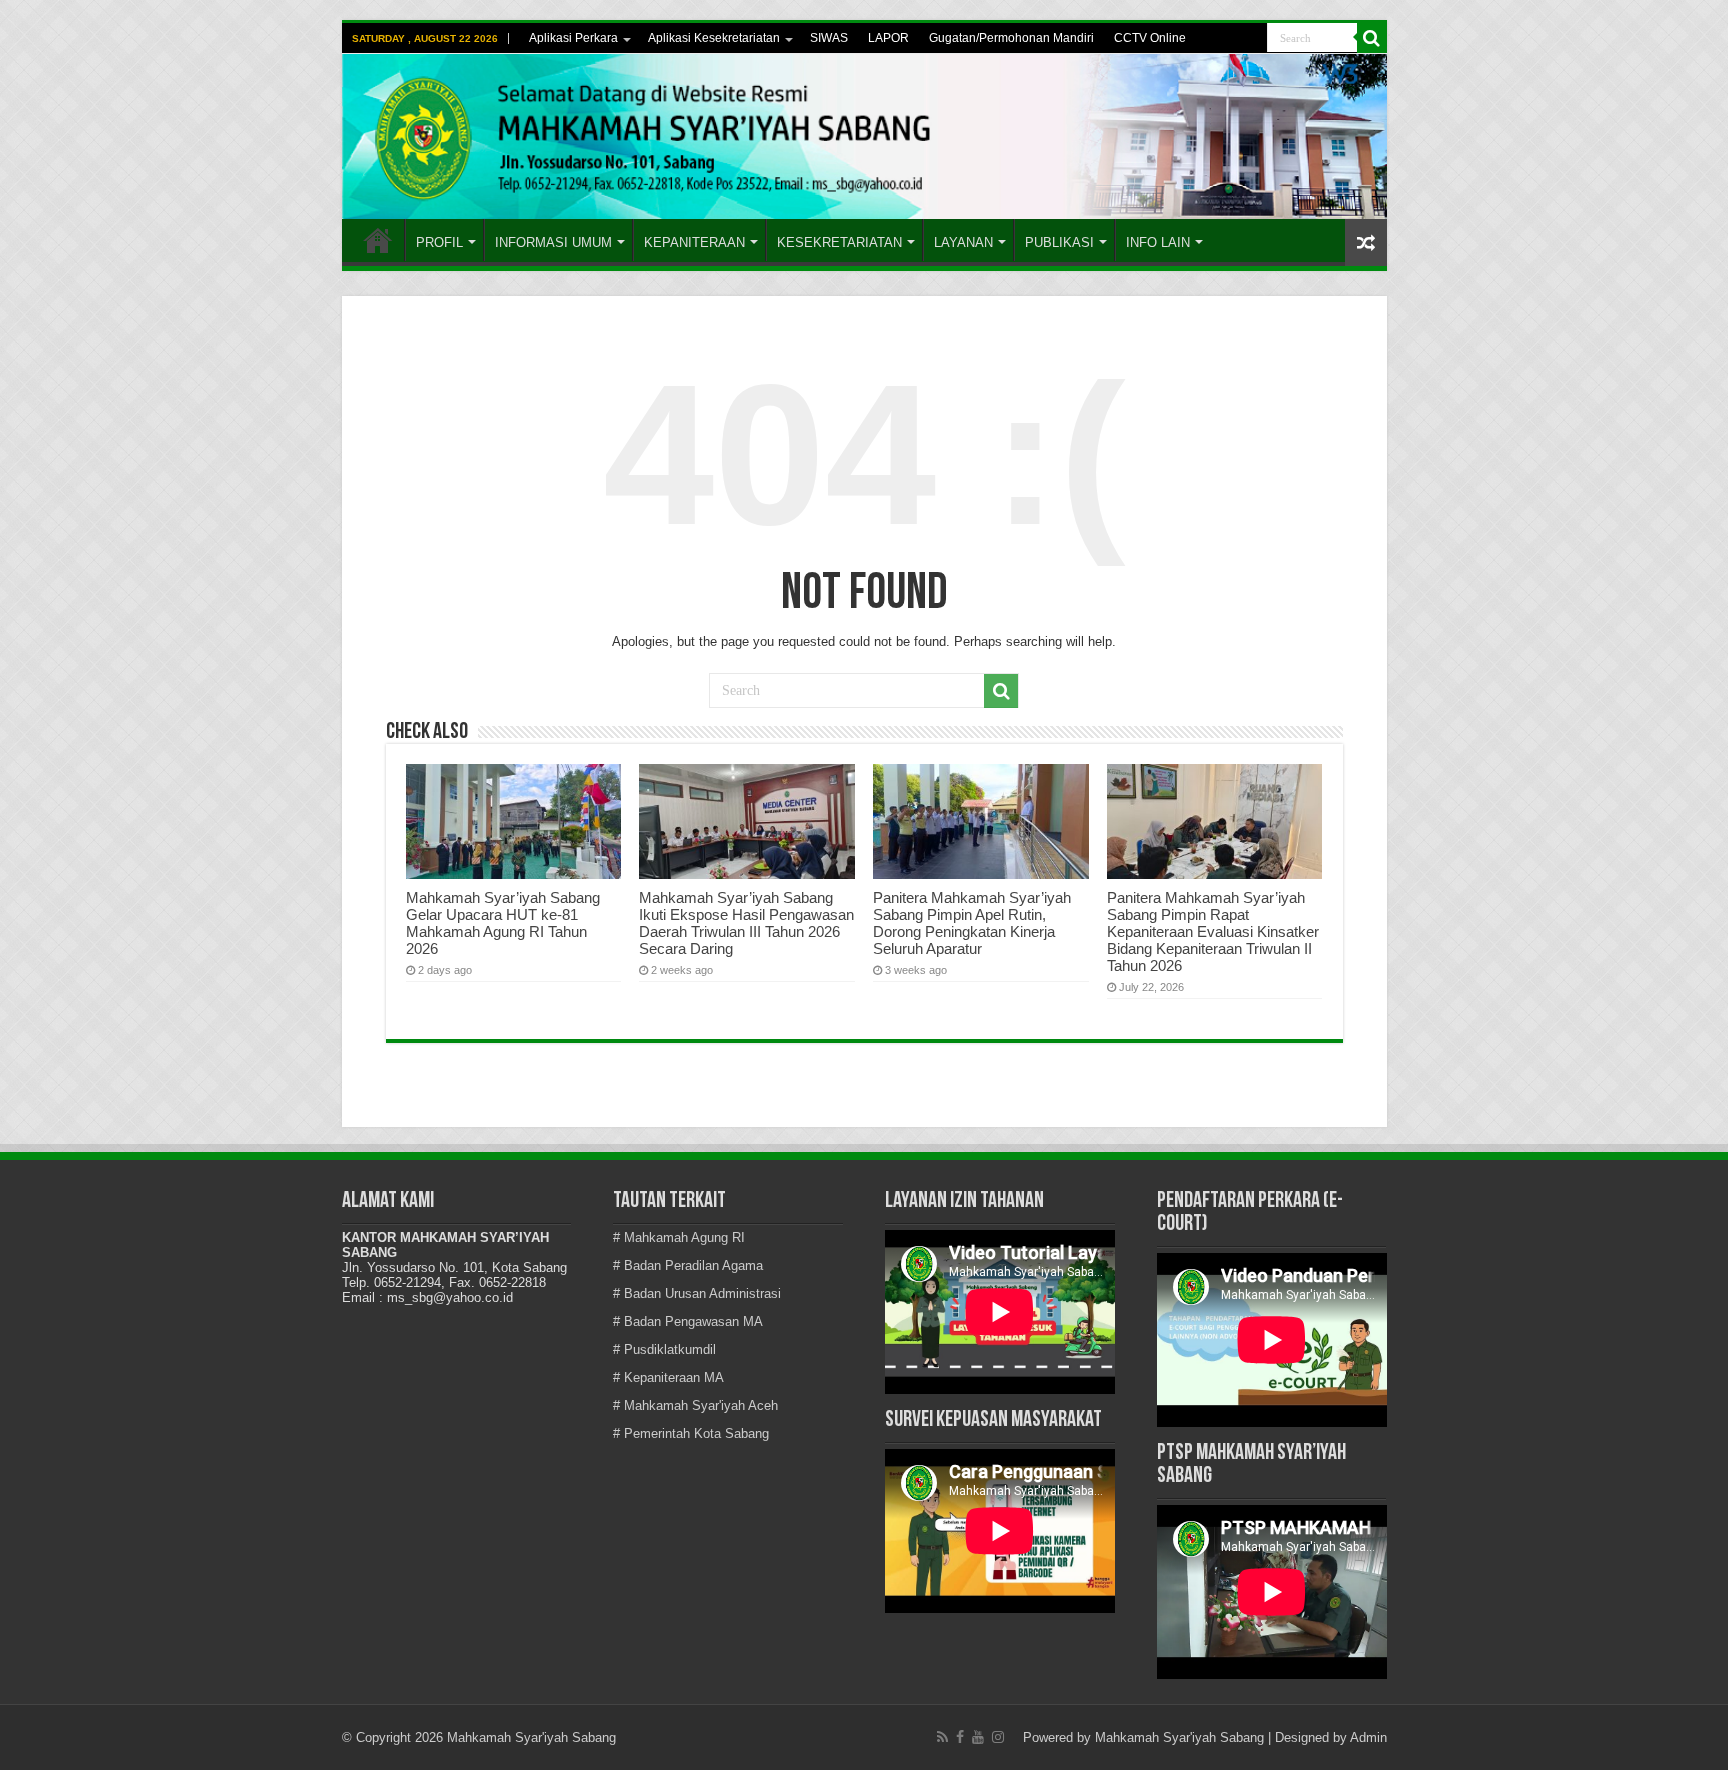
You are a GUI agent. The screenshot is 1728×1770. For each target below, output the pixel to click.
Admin (1368, 1737)
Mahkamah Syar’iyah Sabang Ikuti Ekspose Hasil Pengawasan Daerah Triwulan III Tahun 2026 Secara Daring (746, 923)
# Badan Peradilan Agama (688, 1265)
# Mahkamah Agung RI (679, 1237)
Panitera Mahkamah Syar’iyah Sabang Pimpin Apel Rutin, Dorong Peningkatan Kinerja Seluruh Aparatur (972, 923)
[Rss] (942, 1737)
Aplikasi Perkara (573, 38)
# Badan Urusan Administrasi (697, 1293)
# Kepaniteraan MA (668, 1377)
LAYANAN (963, 242)
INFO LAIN (1158, 242)
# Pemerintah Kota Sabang (691, 1433)
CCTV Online (1150, 38)
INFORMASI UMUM (553, 242)
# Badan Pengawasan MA (688, 1321)
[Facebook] (960, 1737)
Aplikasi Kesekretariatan (714, 38)
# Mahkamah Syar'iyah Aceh (695, 1405)
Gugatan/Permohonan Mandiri (1011, 38)
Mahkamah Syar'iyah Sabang (1179, 1737)
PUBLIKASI (1059, 242)
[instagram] (998, 1737)
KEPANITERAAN (694, 242)
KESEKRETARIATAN (839, 242)
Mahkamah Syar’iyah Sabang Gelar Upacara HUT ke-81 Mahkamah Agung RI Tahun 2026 (503, 923)
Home (378, 240)
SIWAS (829, 38)
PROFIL (439, 242)
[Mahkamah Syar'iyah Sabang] (864, 136)
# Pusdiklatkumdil (664, 1349)
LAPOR (888, 38)
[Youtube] (978, 1737)
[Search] (1372, 38)
